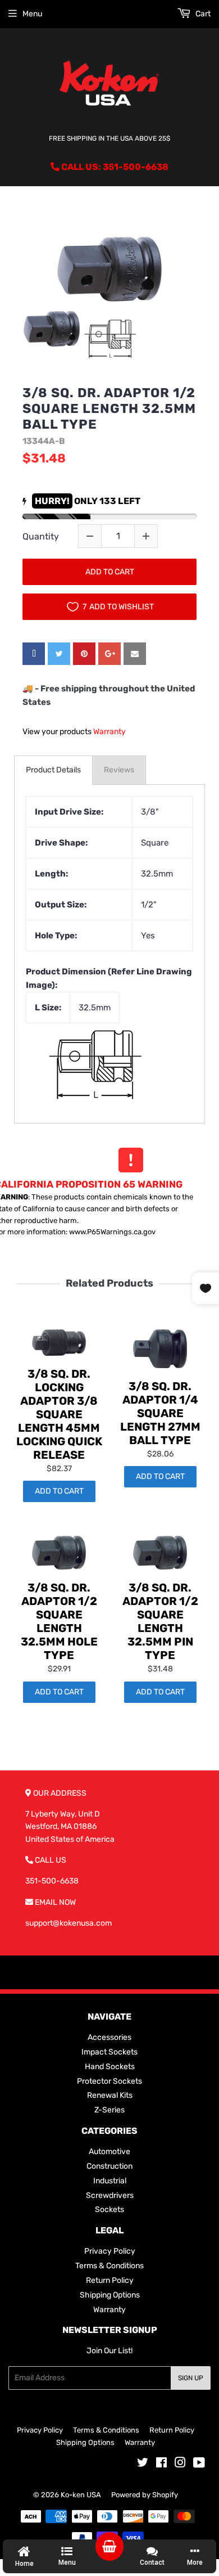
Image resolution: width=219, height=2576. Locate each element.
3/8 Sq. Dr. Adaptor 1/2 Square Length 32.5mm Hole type (59, 1621)
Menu (32, 14)
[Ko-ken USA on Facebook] (161, 2464)
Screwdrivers (110, 2195)
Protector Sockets (109, 2081)
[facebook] (34, 654)
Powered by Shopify (145, 2495)
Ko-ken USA (81, 2495)
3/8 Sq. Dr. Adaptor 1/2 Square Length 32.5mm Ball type (109, 408)
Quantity (41, 536)
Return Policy (110, 2280)
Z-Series (109, 2110)
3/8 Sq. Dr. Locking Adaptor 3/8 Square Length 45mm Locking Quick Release (59, 1414)
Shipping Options (110, 2295)
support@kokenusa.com (69, 1923)
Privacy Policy (110, 2251)
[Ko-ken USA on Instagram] (180, 2464)
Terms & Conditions (109, 2266)
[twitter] (59, 654)
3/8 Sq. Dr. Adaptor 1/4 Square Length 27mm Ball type (160, 1413)
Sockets (109, 2209)
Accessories (109, 2037)
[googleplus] (109, 654)
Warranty (109, 732)
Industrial (110, 2181)
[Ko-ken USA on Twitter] (143, 2464)
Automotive (109, 2152)
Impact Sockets (109, 2052)
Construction (109, 2166)
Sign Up (191, 2378)
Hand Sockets (110, 2067)
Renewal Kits (110, 2095)
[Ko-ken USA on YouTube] (199, 2464)
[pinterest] (84, 654)
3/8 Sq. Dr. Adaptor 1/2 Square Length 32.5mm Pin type (160, 1621)
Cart (202, 14)
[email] (135, 654)
